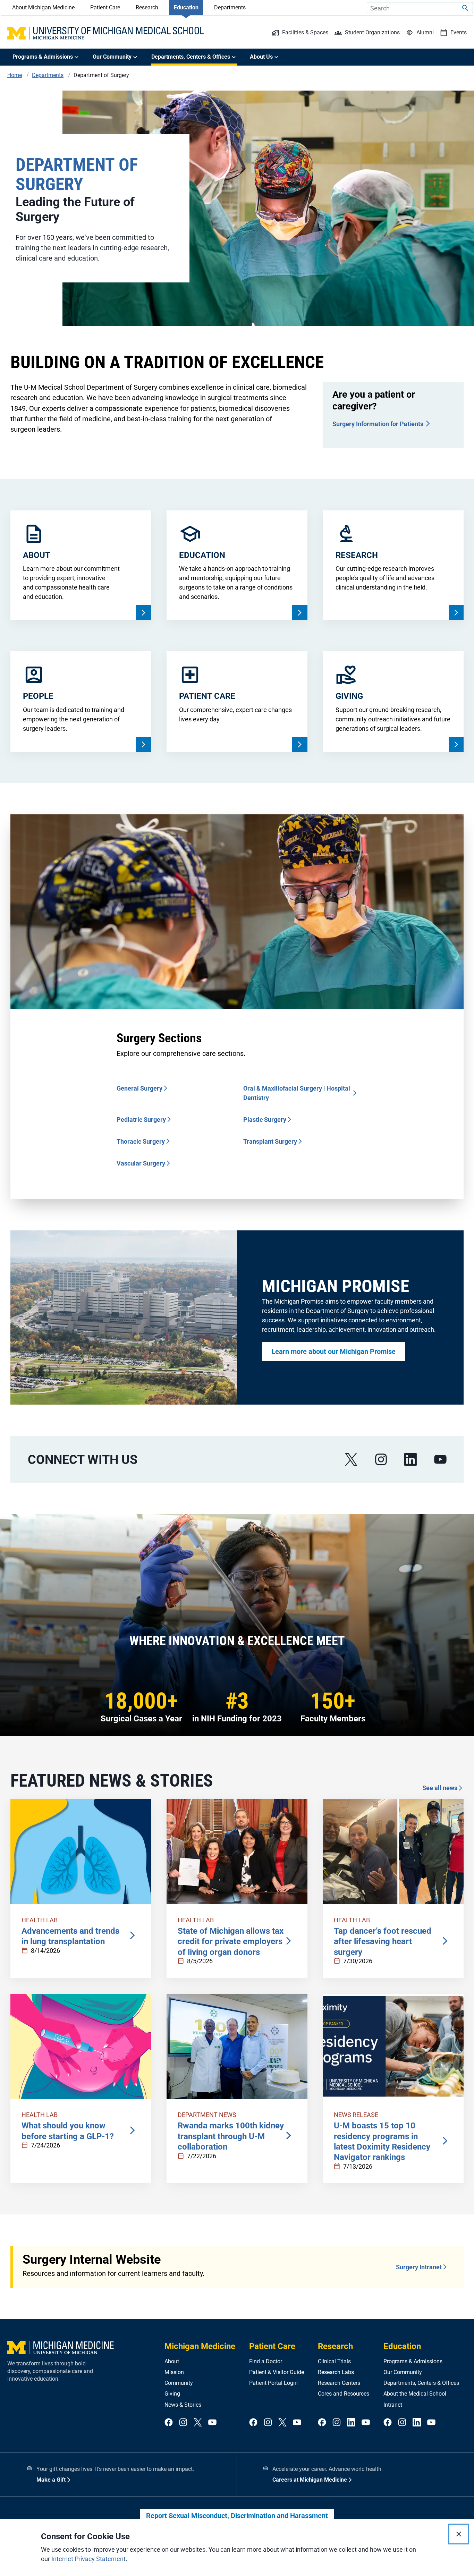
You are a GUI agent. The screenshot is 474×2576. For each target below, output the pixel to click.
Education (186, 7)
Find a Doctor (266, 2361)
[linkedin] (410, 1460)
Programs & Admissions (413, 2361)
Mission (174, 2372)
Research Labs (336, 2372)
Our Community (403, 2372)
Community (179, 2383)
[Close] (459, 2534)
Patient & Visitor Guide (277, 2372)
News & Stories (183, 2405)
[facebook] (169, 2423)
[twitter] (198, 2423)
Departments (230, 7)
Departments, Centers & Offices (421, 2383)
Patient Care (105, 7)
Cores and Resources (344, 2394)
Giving (172, 2394)
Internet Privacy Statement (88, 2559)
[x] (351, 1460)
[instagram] (381, 1460)
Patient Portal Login (273, 2383)
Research (147, 7)
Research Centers (339, 2383)
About (172, 2361)
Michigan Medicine (200, 2346)
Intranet (393, 2405)
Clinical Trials (334, 2361)
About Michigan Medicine (43, 7)
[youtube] (440, 1460)
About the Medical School (415, 2394)
